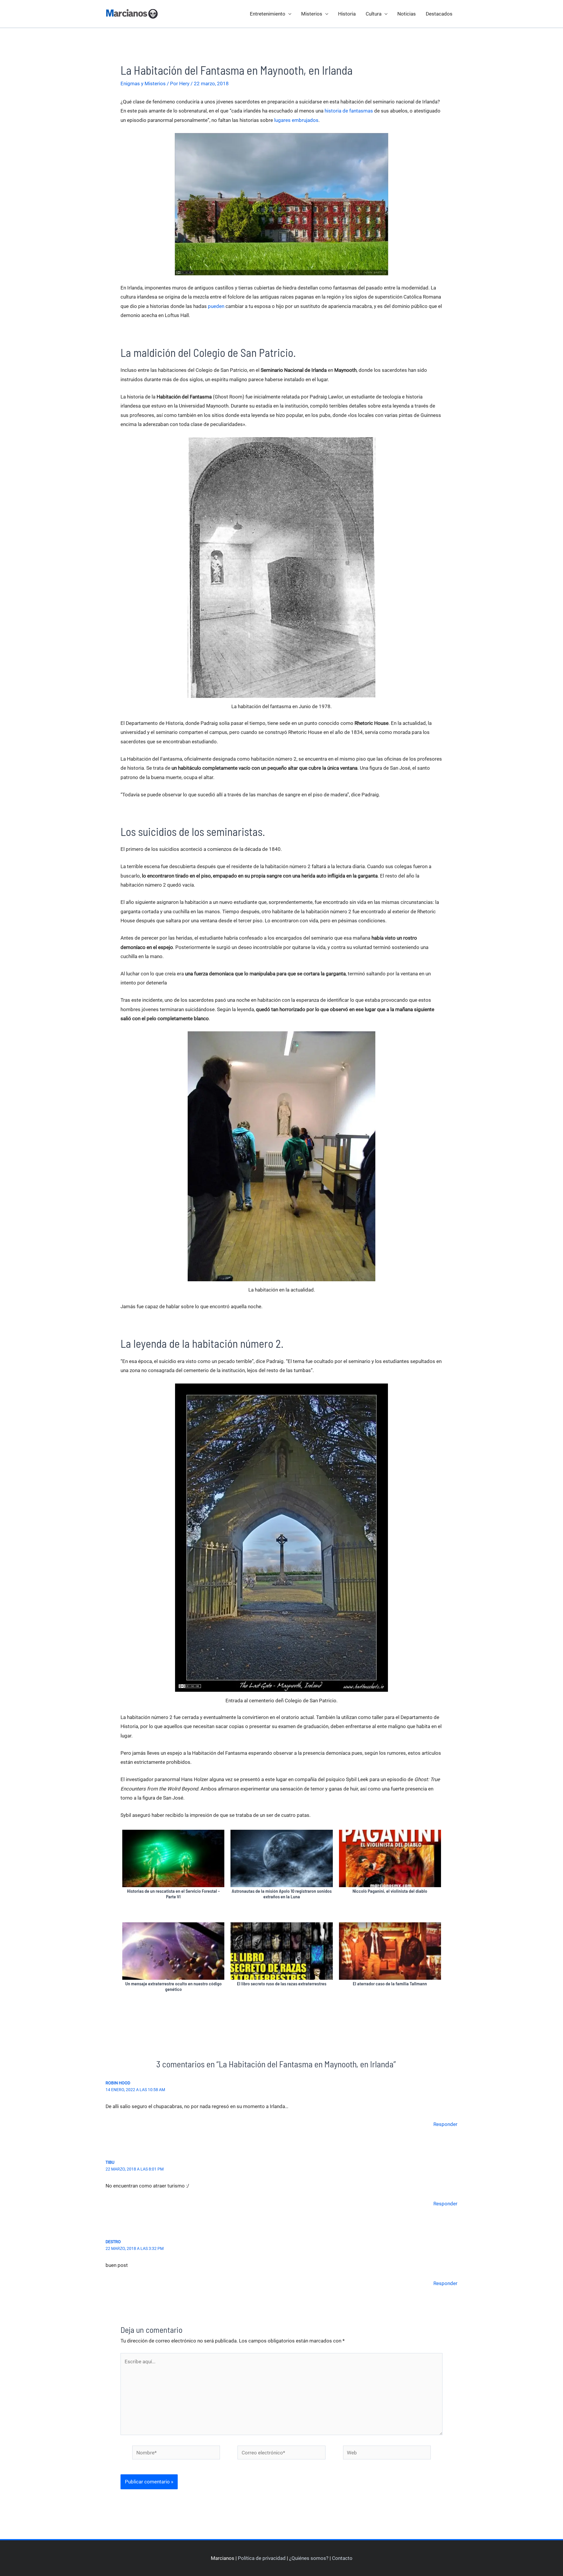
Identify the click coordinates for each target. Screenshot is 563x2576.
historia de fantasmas (349, 111)
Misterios (312, 14)
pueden (216, 306)
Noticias (407, 14)
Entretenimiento (268, 14)
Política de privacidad (262, 2558)
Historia (347, 14)
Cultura (374, 14)
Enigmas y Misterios (143, 84)
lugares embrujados (296, 120)
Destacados (439, 14)
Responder (445, 2124)
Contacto (342, 2558)
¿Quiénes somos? (309, 2558)
